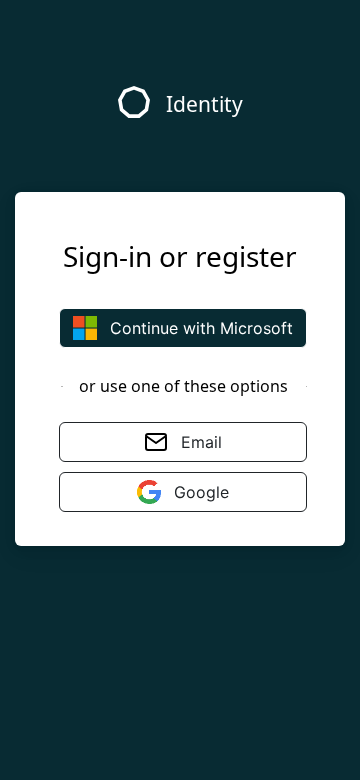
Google (199, 492)
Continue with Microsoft (199, 328)
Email (199, 442)
